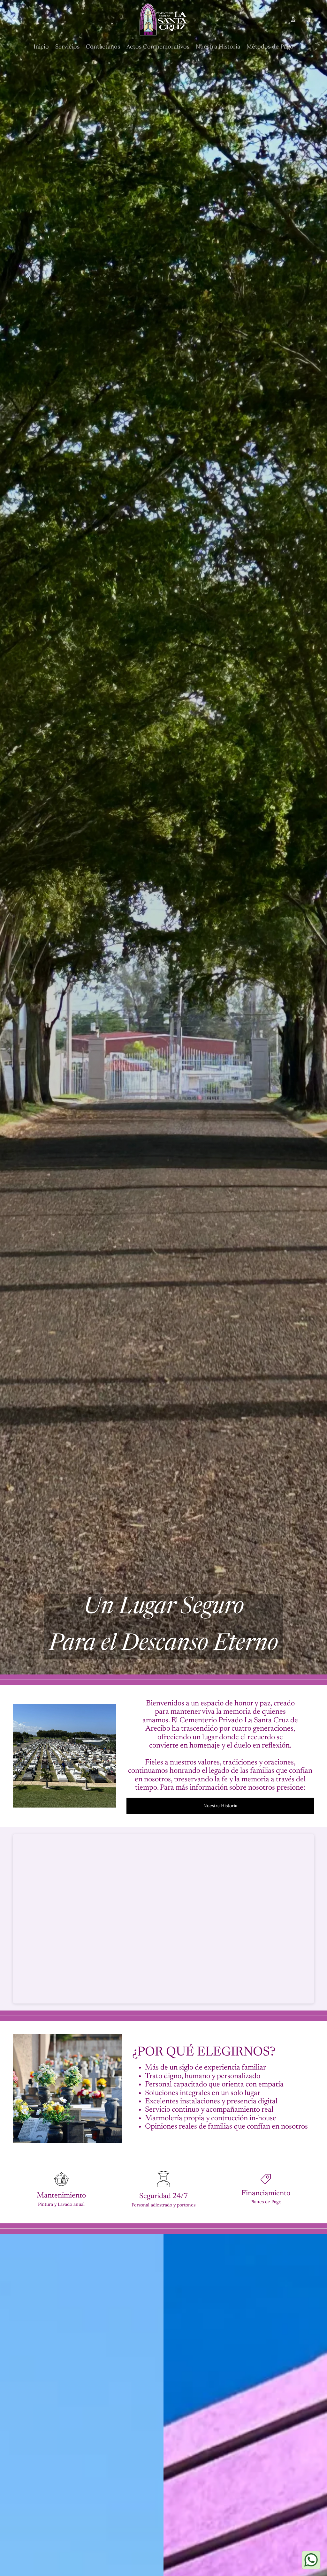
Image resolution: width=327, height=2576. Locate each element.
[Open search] (15, 19)
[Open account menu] (293, 19)
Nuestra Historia (220, 1806)
